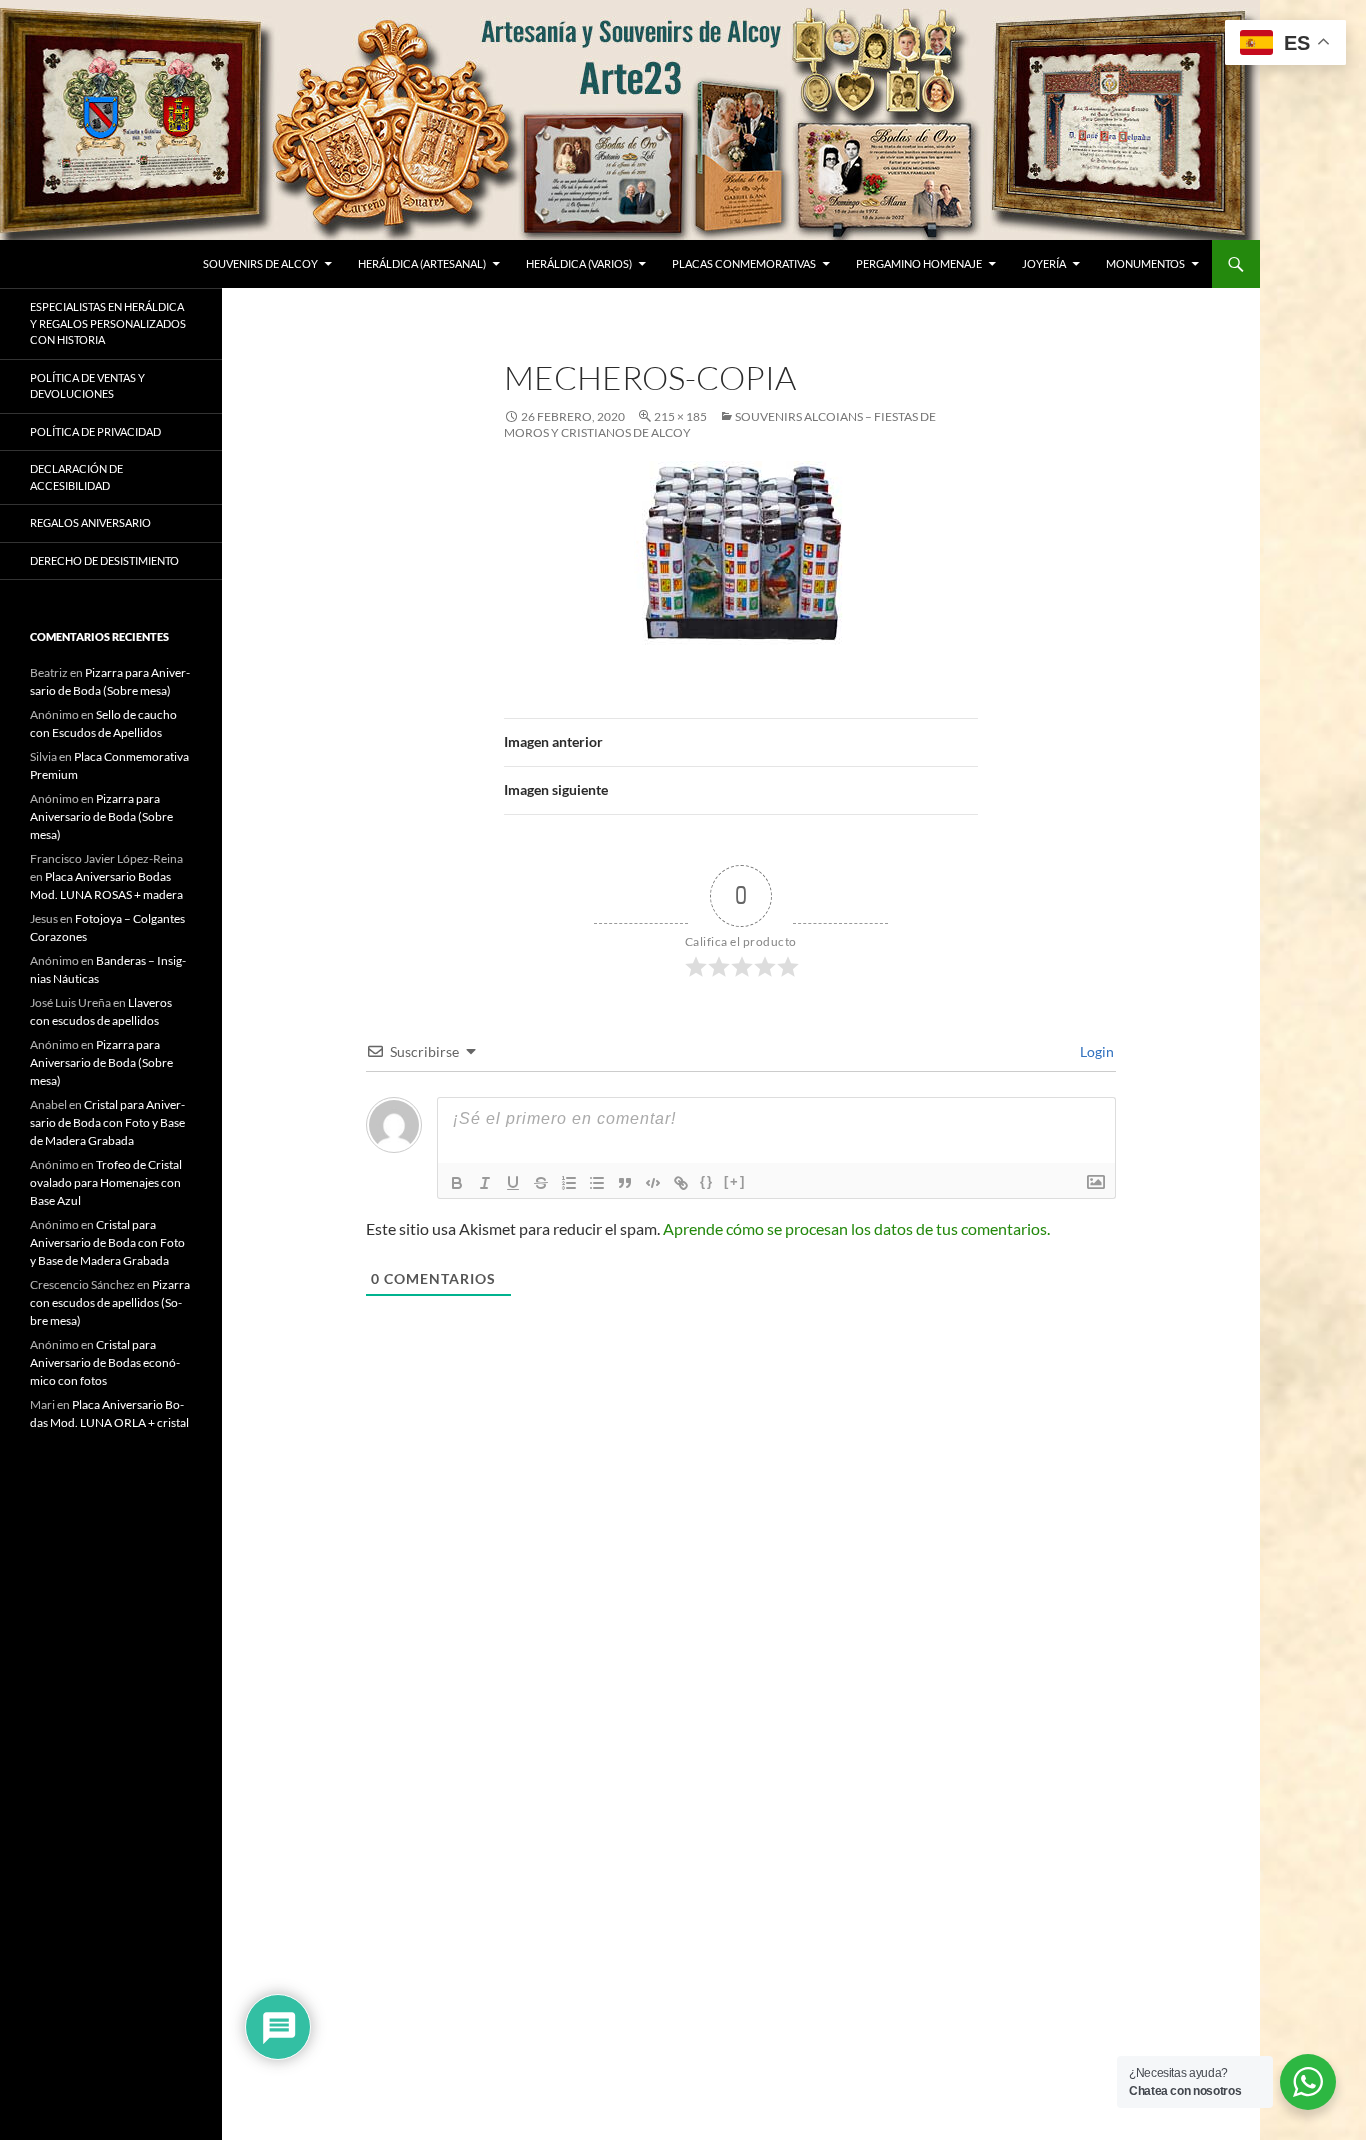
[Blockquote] (625, 1183)
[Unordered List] (597, 1183)
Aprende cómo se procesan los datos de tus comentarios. (856, 1228)
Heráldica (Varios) (579, 263)
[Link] (681, 1183)
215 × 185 (680, 416)
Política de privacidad (95, 431)
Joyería (1044, 263)
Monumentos (1145, 263)
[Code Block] (653, 1183)
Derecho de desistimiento (104, 560)
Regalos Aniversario (90, 522)
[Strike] (541, 1183)
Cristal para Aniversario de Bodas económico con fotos (105, 1362)
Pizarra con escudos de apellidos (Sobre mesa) (110, 1302)
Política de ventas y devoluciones (87, 386)
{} (707, 1181)
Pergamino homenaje (919, 263)
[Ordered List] (569, 1183)
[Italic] (485, 1183)
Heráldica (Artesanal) (422, 263)
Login (1095, 1051)
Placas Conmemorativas (744, 263)
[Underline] (513, 1183)
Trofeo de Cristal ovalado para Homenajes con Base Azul (106, 1182)
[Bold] (457, 1183)
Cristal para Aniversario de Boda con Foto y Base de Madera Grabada (107, 1122)
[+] (735, 1181)
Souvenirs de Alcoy (260, 263)
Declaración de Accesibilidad (76, 477)
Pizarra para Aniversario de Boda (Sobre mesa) (101, 816)
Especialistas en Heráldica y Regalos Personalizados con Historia (108, 323)
